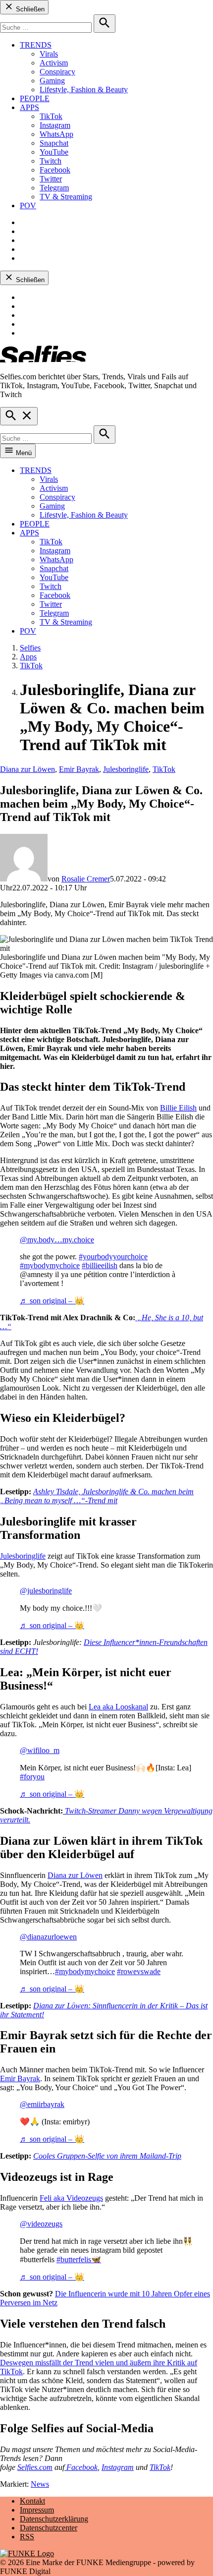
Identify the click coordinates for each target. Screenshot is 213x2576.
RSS (27, 2537)
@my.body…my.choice (57, 1240)
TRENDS (36, 45)
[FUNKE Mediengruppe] (27, 2553)
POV (28, 205)
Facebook (55, 170)
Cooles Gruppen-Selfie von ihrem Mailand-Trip (107, 2156)
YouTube (54, 152)
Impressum (37, 2510)
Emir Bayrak (79, 769)
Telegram (54, 188)
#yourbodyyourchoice (113, 1257)
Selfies (30, 648)
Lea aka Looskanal (118, 1707)
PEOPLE (35, 98)
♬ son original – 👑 (52, 1301)
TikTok (51, 116)
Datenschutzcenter (49, 2528)
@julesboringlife (46, 1591)
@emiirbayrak (42, 2104)
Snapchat (54, 143)
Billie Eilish (178, 1108)
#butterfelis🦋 (79, 2259)
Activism (54, 63)
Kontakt (32, 2501)
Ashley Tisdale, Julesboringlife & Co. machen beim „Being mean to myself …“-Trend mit (97, 1496)
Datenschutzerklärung (54, 2519)
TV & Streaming (66, 197)
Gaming (52, 81)
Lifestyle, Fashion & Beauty (84, 89)
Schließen (29, 9)
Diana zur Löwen (27, 769)
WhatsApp (56, 134)
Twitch (51, 161)
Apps (28, 657)
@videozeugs (41, 2224)
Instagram (55, 125)
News (40, 2484)
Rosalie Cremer (86, 879)
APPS (29, 107)
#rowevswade (139, 1971)
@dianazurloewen (48, 1937)
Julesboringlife (126, 769)
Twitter (51, 179)
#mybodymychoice (50, 1265)
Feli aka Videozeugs (71, 2198)
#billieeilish (100, 1265)
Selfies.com (35, 2467)
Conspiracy (57, 72)
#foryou (32, 1777)
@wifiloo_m (40, 1750)
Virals (49, 54)
